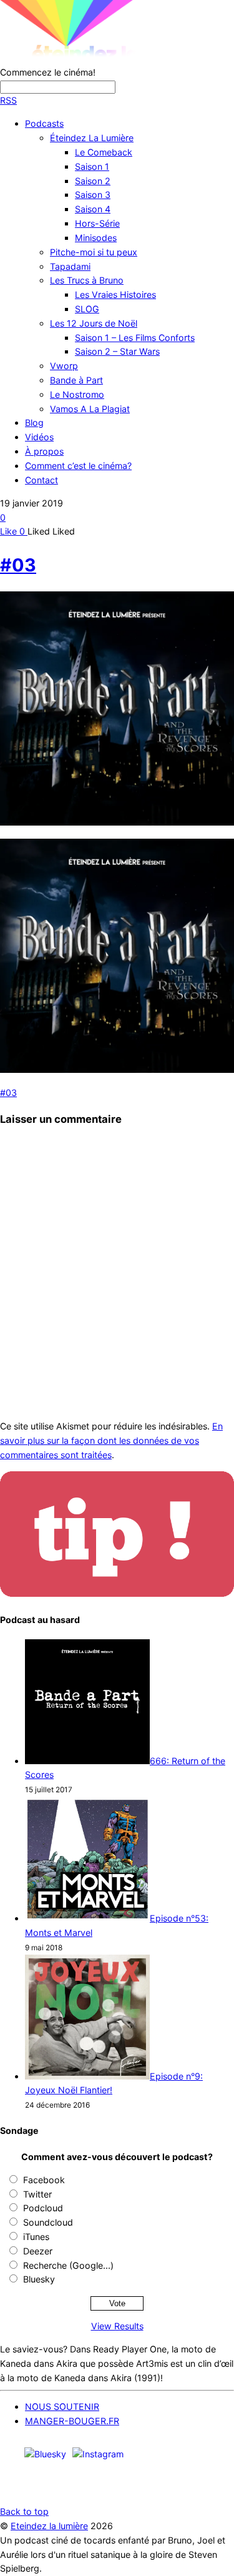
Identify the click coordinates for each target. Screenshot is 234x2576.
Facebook (44, 2180)
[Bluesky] (45, 2453)
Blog (34, 422)
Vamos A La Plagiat (90, 409)
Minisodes (96, 238)
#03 (18, 565)
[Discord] (145, 2453)
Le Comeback (104, 152)
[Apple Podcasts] (181, 2453)
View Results (117, 2326)
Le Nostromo (77, 394)
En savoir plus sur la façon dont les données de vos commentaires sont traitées (111, 1440)
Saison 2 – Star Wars (117, 351)
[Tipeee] (217, 2487)
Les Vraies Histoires (115, 294)
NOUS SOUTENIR (62, 2406)
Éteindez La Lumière (92, 138)
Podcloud (43, 2208)
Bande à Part (76, 380)
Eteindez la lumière (49, 2526)
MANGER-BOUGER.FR (72, 2421)
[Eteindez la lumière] (109, 58)
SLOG (87, 309)
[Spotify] (217, 2453)
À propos (44, 451)
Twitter (37, 2194)
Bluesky (39, 2279)
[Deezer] (181, 2487)
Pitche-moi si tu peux (94, 252)
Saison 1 (92, 166)
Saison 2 (93, 181)
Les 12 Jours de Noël (94, 323)
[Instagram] (98, 2453)
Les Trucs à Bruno (87, 280)
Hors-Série (97, 223)
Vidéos (39, 437)
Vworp (64, 366)
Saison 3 (93, 195)
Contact (41, 480)
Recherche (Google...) (68, 2265)
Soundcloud (48, 2222)
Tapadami (70, 266)
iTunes (36, 2237)
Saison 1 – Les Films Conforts (135, 338)
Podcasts (44, 123)
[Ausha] (145, 2487)
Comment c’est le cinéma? (78, 466)
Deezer (38, 2251)
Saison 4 (93, 209)
